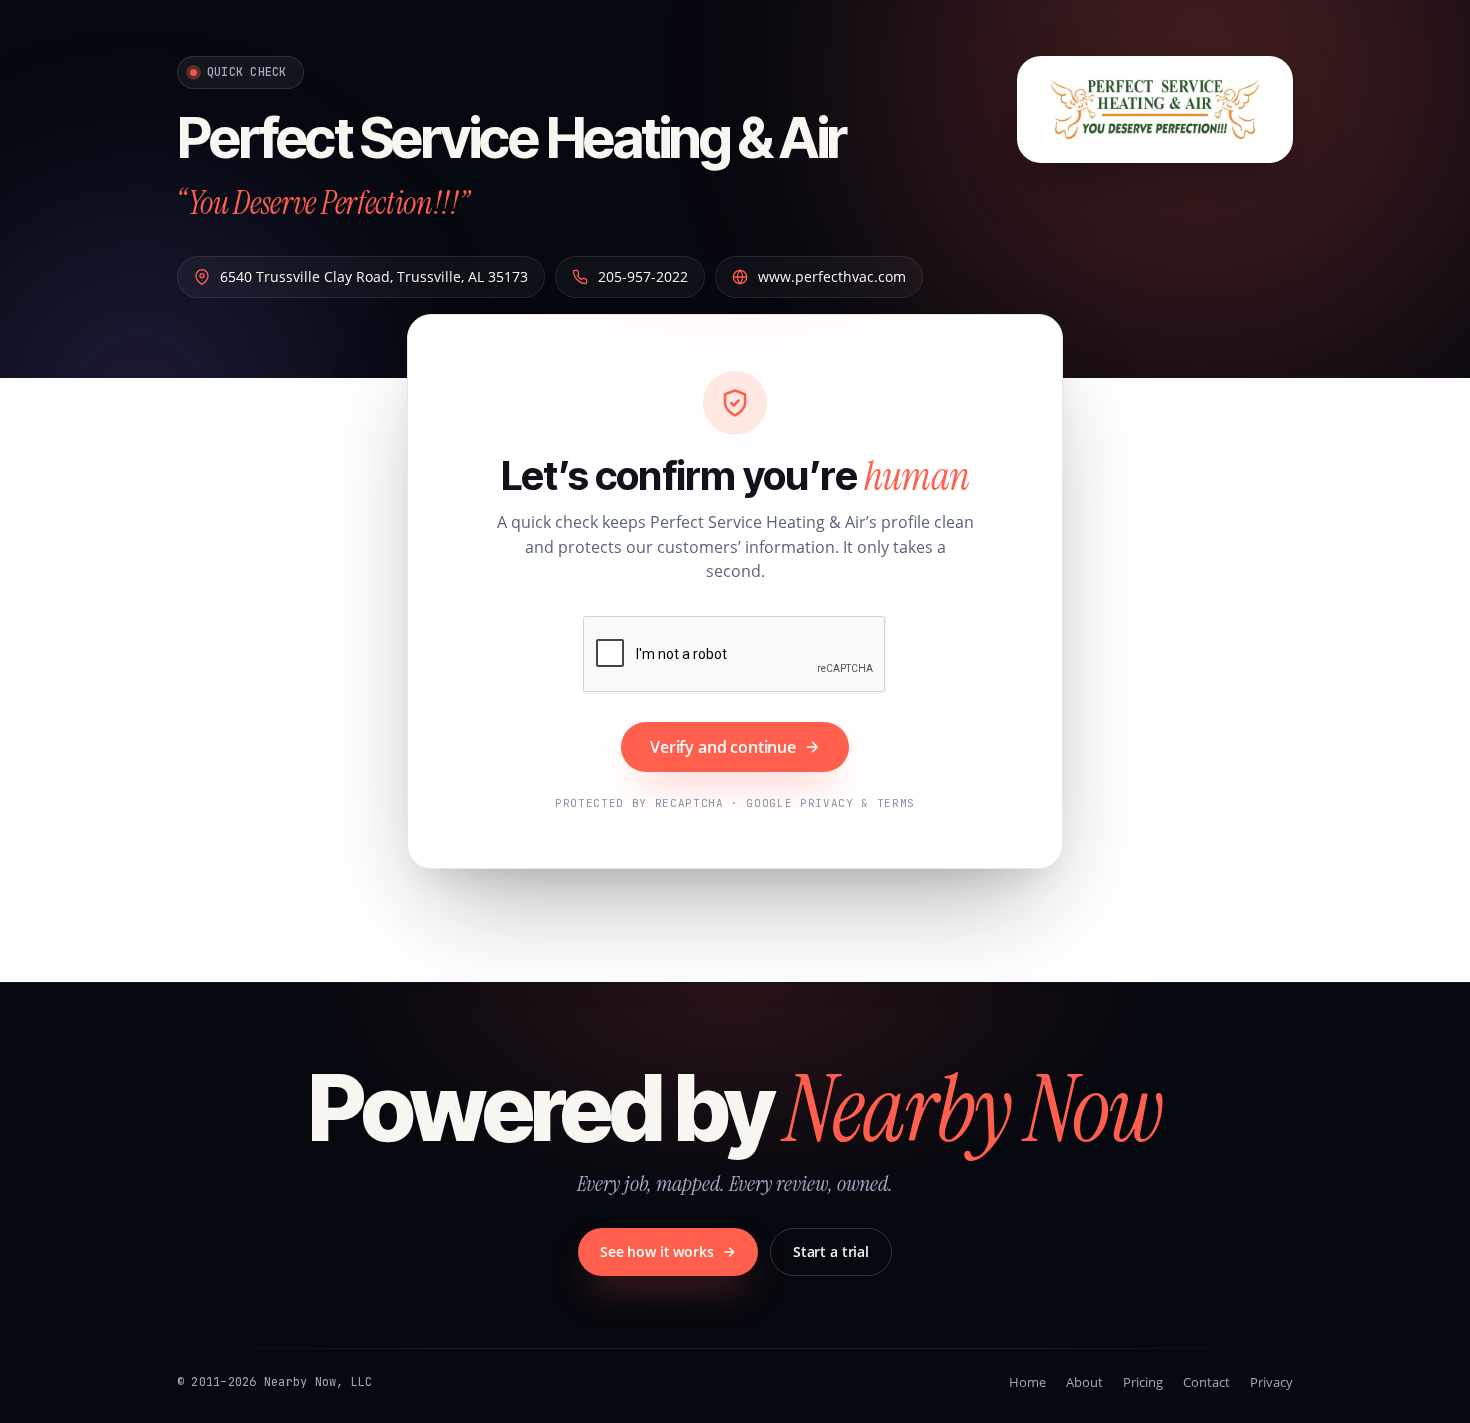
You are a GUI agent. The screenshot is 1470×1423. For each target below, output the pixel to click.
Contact (1206, 1382)
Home (1027, 1382)
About (1084, 1382)
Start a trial (831, 1251)
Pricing (1143, 1382)
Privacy (1271, 1382)
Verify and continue (723, 747)
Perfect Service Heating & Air (511, 138)
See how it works (657, 1251)
